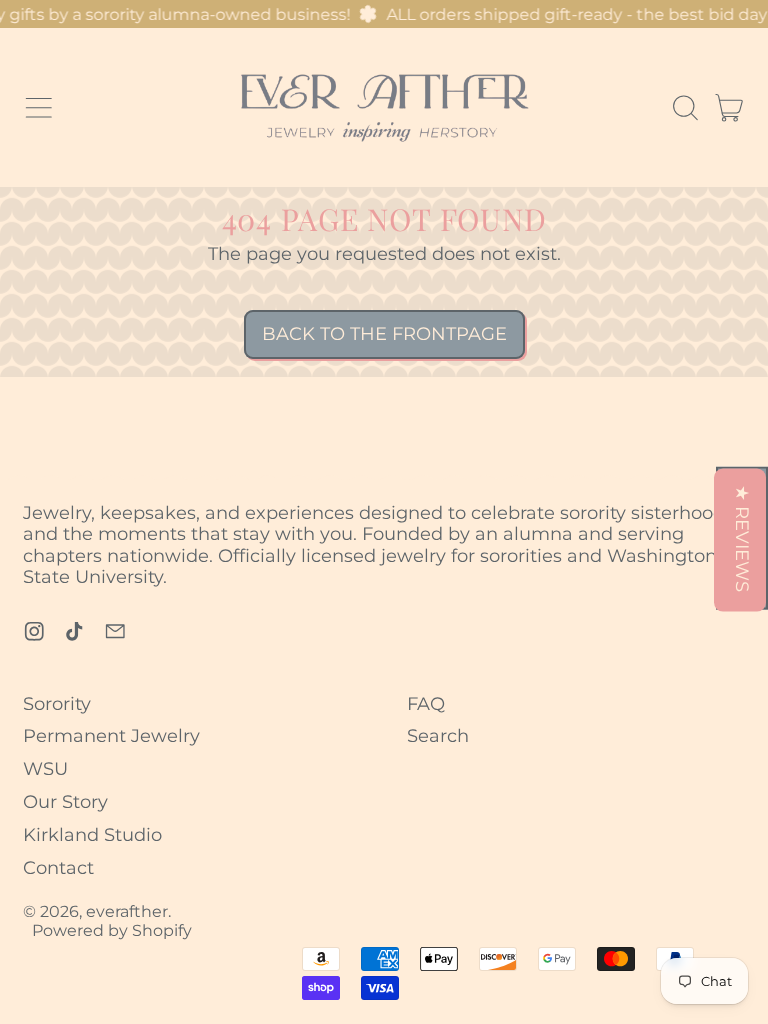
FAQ (426, 704)
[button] (685, 108)
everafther (127, 911)
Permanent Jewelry (111, 736)
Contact (58, 868)
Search (438, 736)
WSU (45, 769)
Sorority (57, 704)
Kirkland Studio (92, 835)
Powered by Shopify (112, 930)
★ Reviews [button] (743, 538)
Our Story (65, 802)
